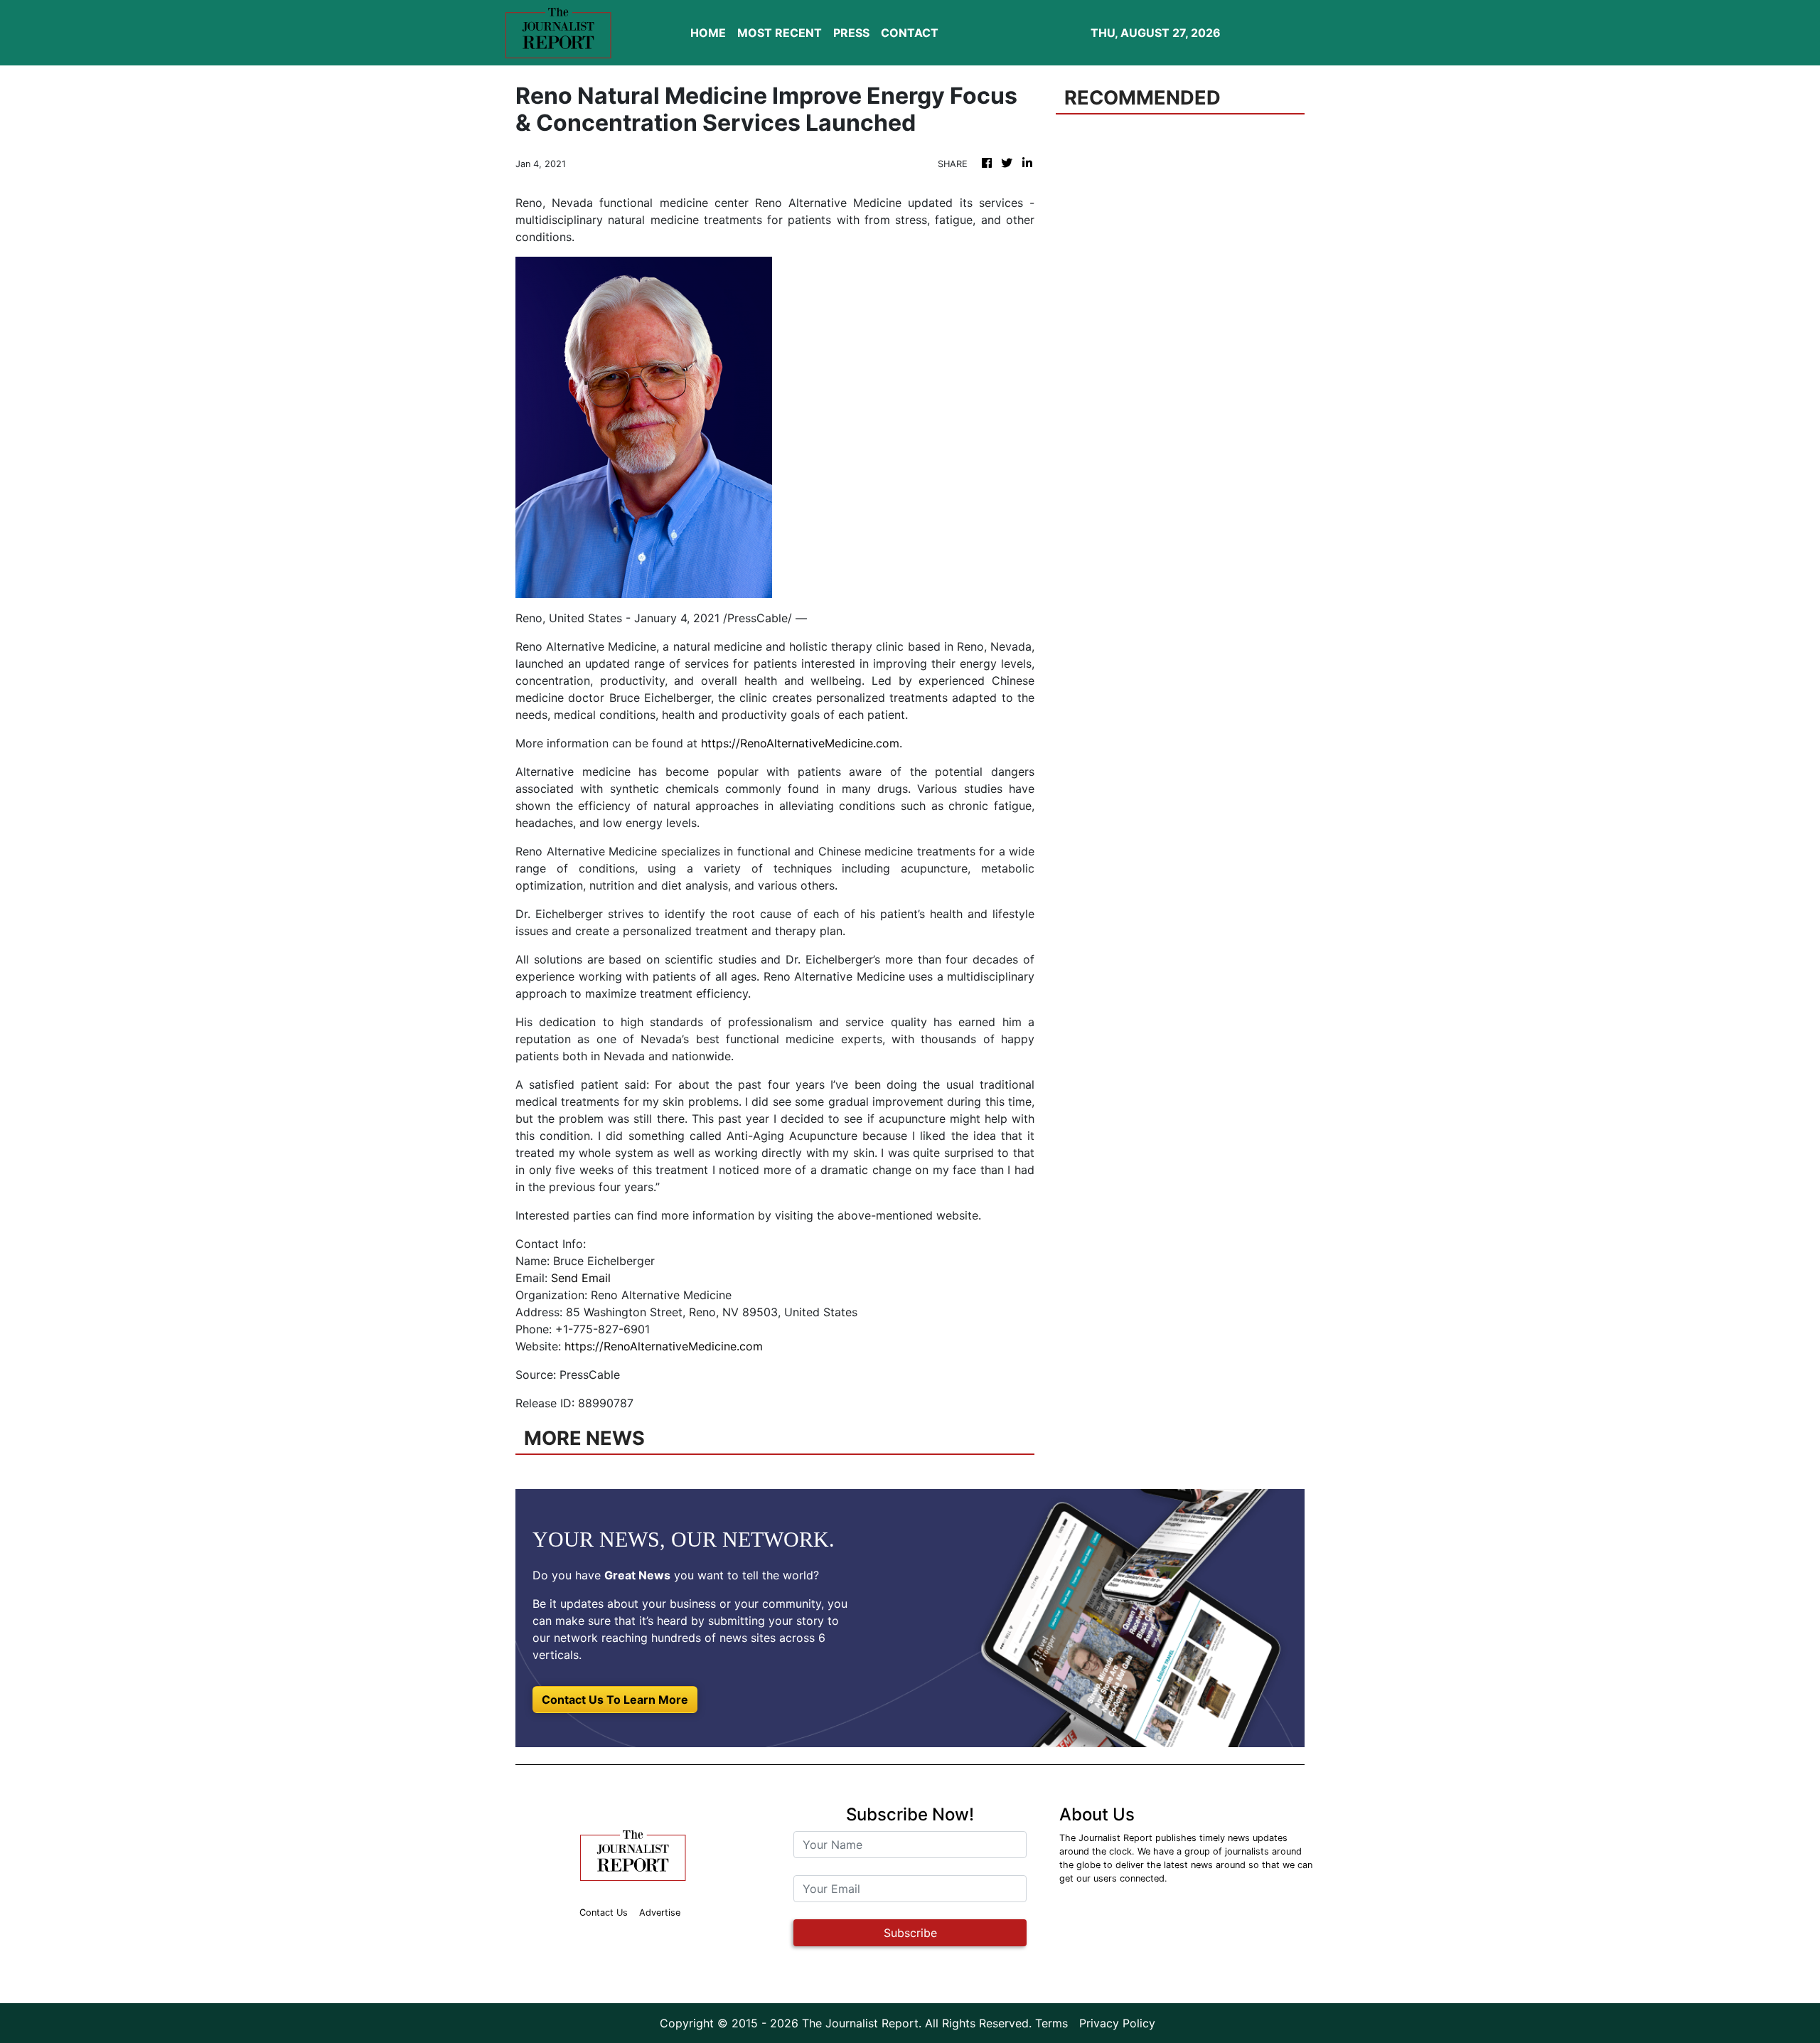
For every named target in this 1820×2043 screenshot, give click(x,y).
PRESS (851, 33)
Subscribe (910, 1933)
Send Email (581, 1278)
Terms (1051, 2023)
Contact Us (604, 1913)
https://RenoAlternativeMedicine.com (800, 743)
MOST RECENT (780, 33)
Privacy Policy (1117, 2023)
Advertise (660, 1913)
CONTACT (910, 33)
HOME (708, 33)
